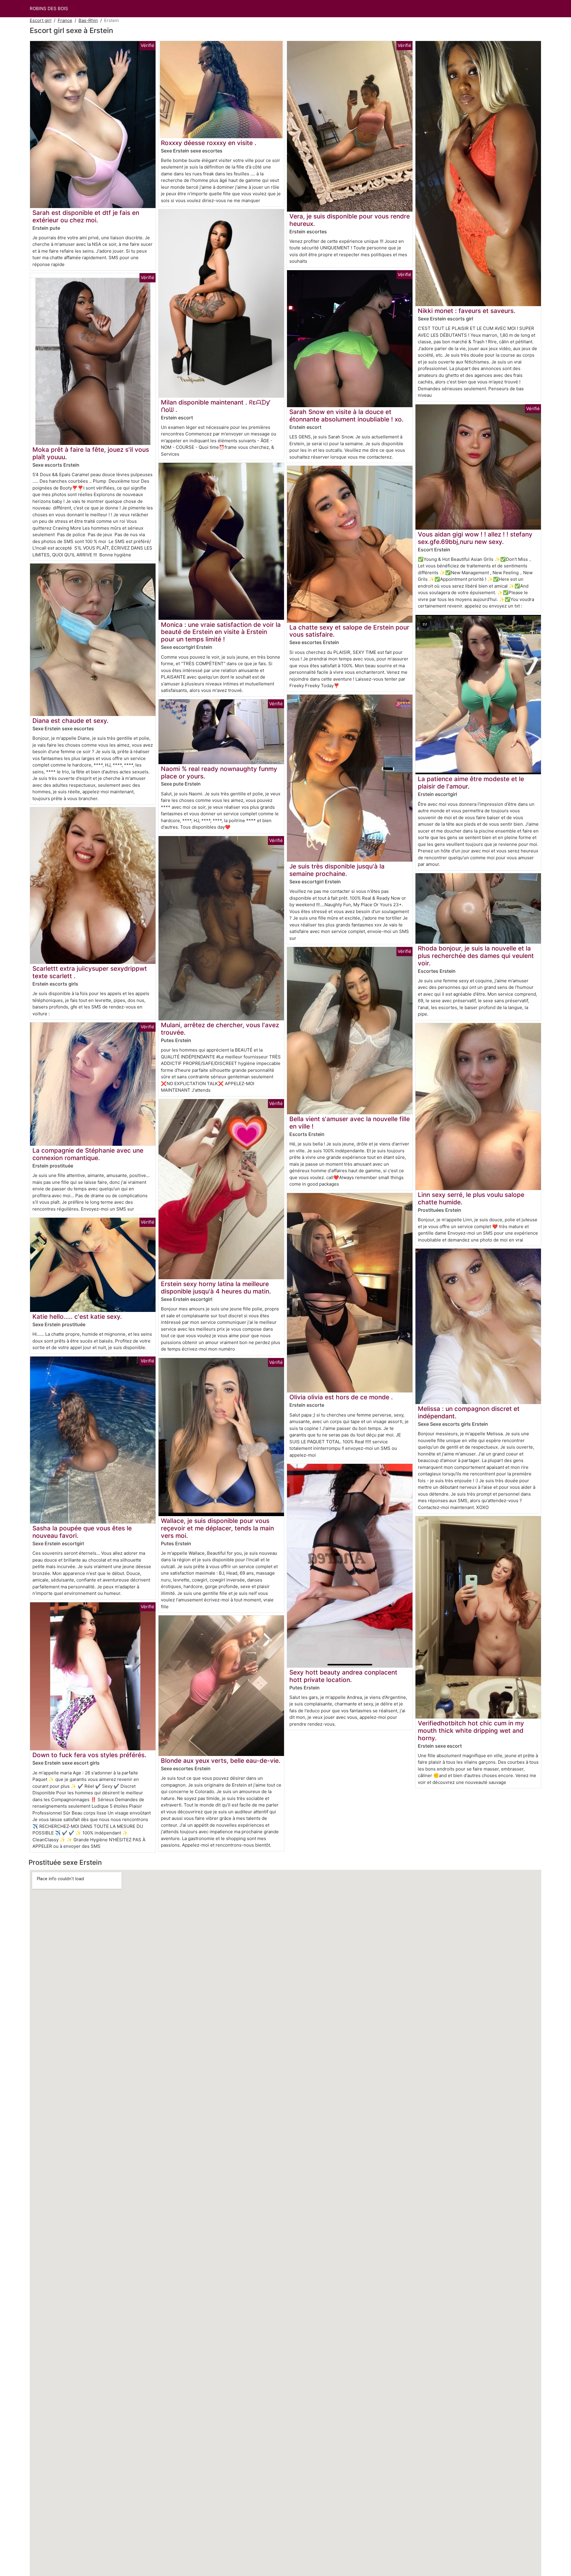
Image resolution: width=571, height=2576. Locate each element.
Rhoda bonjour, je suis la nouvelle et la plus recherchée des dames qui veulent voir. (476, 956)
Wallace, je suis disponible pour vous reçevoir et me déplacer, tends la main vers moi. (217, 1528)
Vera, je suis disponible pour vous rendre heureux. (350, 220)
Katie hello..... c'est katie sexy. (77, 1317)
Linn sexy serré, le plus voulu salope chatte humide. (471, 1198)
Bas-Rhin (88, 20)
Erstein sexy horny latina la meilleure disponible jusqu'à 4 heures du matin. (216, 1288)
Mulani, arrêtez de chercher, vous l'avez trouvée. (220, 1029)
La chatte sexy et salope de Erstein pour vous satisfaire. (349, 631)
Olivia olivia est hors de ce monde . (341, 1397)
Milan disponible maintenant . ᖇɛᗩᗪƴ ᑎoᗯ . (215, 406)
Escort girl (41, 20)
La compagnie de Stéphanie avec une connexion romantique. (88, 1154)
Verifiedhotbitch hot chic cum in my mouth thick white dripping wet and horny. (471, 1731)
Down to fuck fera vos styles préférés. (89, 1755)
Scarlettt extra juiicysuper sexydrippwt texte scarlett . (90, 972)
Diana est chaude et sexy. (70, 721)
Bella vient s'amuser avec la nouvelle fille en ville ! (350, 1123)
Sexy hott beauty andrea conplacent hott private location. (343, 1676)
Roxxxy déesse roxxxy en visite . (209, 143)
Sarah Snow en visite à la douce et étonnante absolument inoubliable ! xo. (346, 416)
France (65, 20)
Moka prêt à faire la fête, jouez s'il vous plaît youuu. (91, 453)
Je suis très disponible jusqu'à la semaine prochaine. (337, 870)
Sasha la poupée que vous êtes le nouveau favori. (82, 1532)
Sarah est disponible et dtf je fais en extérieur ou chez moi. (86, 216)
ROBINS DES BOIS (49, 8)
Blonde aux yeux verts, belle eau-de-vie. (221, 1761)
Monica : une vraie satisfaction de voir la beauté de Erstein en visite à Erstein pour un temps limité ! (221, 632)
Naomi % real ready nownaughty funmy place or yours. (219, 772)
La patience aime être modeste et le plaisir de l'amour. (471, 783)
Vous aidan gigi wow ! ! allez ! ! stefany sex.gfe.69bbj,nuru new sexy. (475, 538)
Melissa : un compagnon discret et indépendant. (469, 1412)
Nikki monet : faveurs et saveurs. (467, 311)
